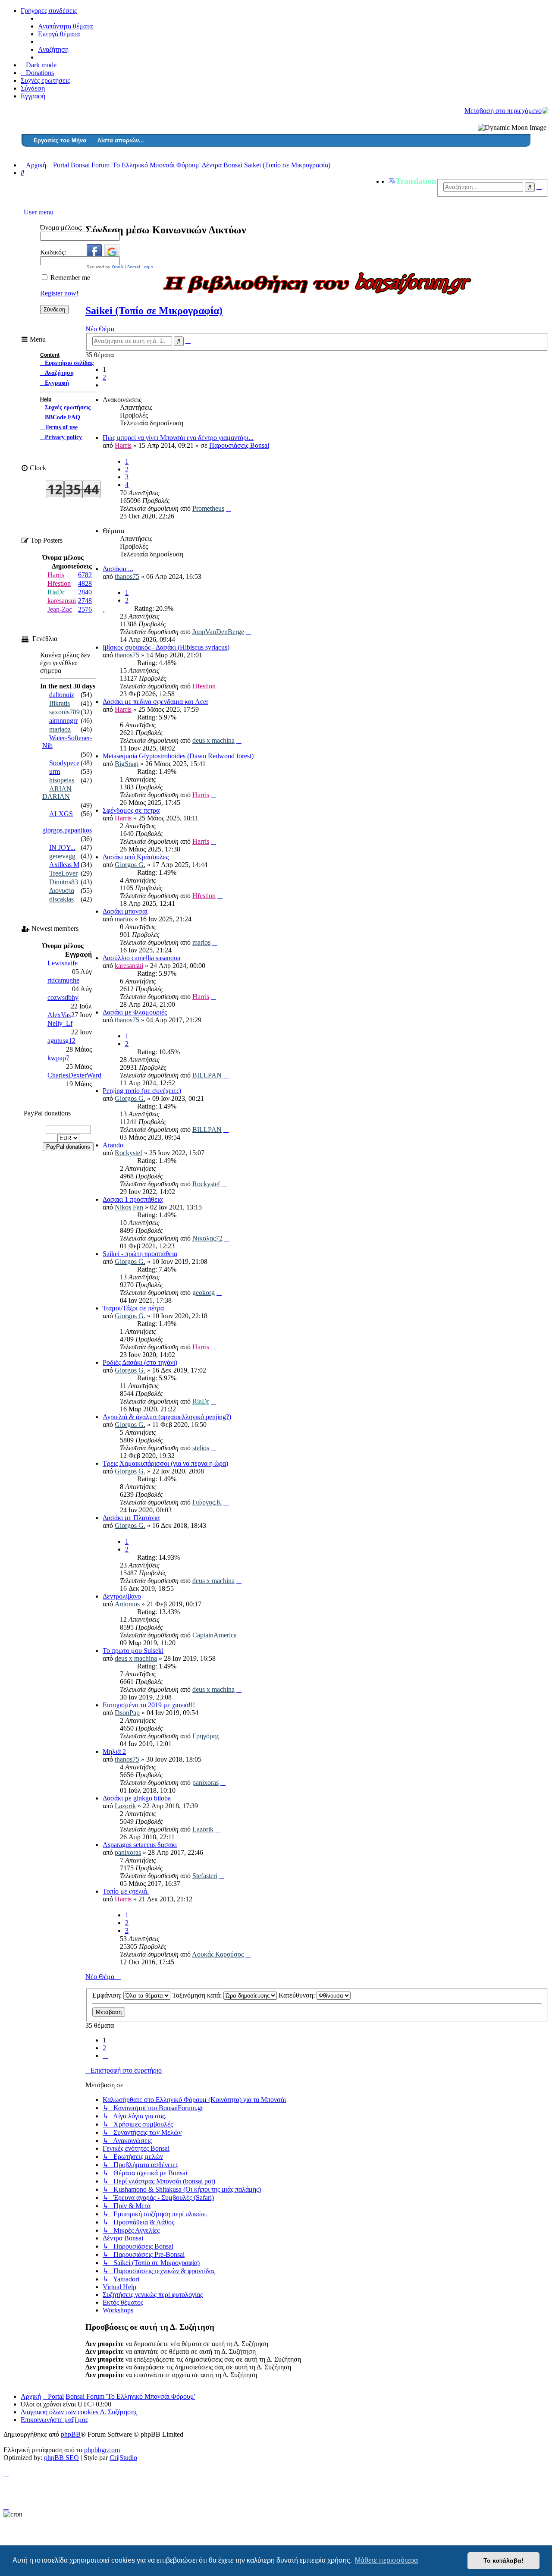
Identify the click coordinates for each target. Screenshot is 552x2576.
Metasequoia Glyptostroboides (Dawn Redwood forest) (178, 756)
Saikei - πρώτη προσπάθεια (140, 1254)
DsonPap (127, 1713)
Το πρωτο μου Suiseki (133, 1651)
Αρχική (31, 2396)
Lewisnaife (63, 963)
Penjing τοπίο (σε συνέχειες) (142, 1091)
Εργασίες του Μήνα (60, 140)
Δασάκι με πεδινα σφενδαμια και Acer (155, 702)
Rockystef (129, 1153)
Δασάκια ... (118, 569)
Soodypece (64, 763)
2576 (85, 609)
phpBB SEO (61, 2458)
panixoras (205, 1783)
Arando (113, 1145)
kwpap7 (58, 1058)
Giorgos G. (130, 865)
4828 (85, 583)
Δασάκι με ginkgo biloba (137, 1798)
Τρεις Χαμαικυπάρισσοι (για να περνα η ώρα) (165, 1463)
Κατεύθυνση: (298, 1995)
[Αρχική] (545, 110)
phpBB (71, 2434)
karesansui (129, 966)
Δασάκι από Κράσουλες (136, 857)
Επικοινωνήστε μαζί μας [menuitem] (54, 2420)
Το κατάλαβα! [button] (503, 2560)
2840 (85, 592)
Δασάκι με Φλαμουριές (135, 1012)
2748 (85, 601)
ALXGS (61, 814)
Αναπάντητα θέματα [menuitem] (65, 26)
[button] (105, 385)
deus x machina (213, 740)
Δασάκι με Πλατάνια (131, 1518)
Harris (123, 445)
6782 (85, 575)
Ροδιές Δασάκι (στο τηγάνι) (140, 1362)
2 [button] (104, 377)
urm (55, 771)
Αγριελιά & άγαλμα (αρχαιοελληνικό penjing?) (167, 1417)
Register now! (59, 293)
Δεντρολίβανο (122, 1596)
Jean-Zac (60, 609)
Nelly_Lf (60, 1023)
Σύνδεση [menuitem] (33, 88)
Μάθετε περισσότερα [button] (386, 2560)
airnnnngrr (63, 721)
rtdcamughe (63, 980)
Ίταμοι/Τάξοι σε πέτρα (133, 1308)
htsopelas (62, 780)
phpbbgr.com (102, 2450)
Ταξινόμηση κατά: (198, 1995)
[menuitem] (37, 73)
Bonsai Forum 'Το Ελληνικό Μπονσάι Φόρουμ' (130, 2396)
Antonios (127, 1604)
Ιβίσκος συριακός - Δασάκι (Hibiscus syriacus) (166, 647)
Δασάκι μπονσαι (125, 911)
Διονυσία (62, 891)
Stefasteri (205, 1876)
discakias (61, 899)
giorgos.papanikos (67, 830)
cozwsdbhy (63, 997)
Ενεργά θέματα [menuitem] (59, 34)
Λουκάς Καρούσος (218, 1954)
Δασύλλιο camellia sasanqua (141, 958)
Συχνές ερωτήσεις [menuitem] (45, 80)
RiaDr (201, 1401)
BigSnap (127, 764)
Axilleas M (64, 865)
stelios (201, 1448)
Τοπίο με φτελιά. (126, 1891)
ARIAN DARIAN (57, 793)
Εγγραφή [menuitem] (33, 96)
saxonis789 (64, 712)
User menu (38, 212)
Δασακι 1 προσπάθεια (133, 1199)
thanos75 (127, 576)
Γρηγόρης (206, 1736)
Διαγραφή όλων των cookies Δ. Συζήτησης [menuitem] (79, 2412)
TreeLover (63, 873)
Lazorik (125, 1806)
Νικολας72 (207, 1238)
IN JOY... (62, 847)
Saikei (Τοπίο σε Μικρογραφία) (154, 311)
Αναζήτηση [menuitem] (53, 49)
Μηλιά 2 (114, 1751)
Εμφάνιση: (108, 1995)
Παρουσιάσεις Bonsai (239, 445)
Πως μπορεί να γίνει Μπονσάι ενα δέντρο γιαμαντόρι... (178, 438)
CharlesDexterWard (74, 1075)
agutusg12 (61, 1041)
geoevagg (62, 856)
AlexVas (59, 1015)
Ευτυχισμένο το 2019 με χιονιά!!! (149, 1705)
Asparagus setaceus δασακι (140, 1845)
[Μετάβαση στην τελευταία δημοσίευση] (229, 508)
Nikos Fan (129, 1207)
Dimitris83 (64, 882)
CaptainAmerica (215, 1635)
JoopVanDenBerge (218, 632)
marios (124, 919)
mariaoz (60, 729)
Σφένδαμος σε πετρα (131, 810)
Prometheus (208, 508)
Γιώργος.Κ (207, 1502)
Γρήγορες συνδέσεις (49, 11)
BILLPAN (207, 1075)
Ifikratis (60, 703)
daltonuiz (62, 695)
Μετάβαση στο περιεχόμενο (503, 111)
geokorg (204, 1293)
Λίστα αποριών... (121, 140)
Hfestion (204, 686)
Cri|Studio (123, 2458)
